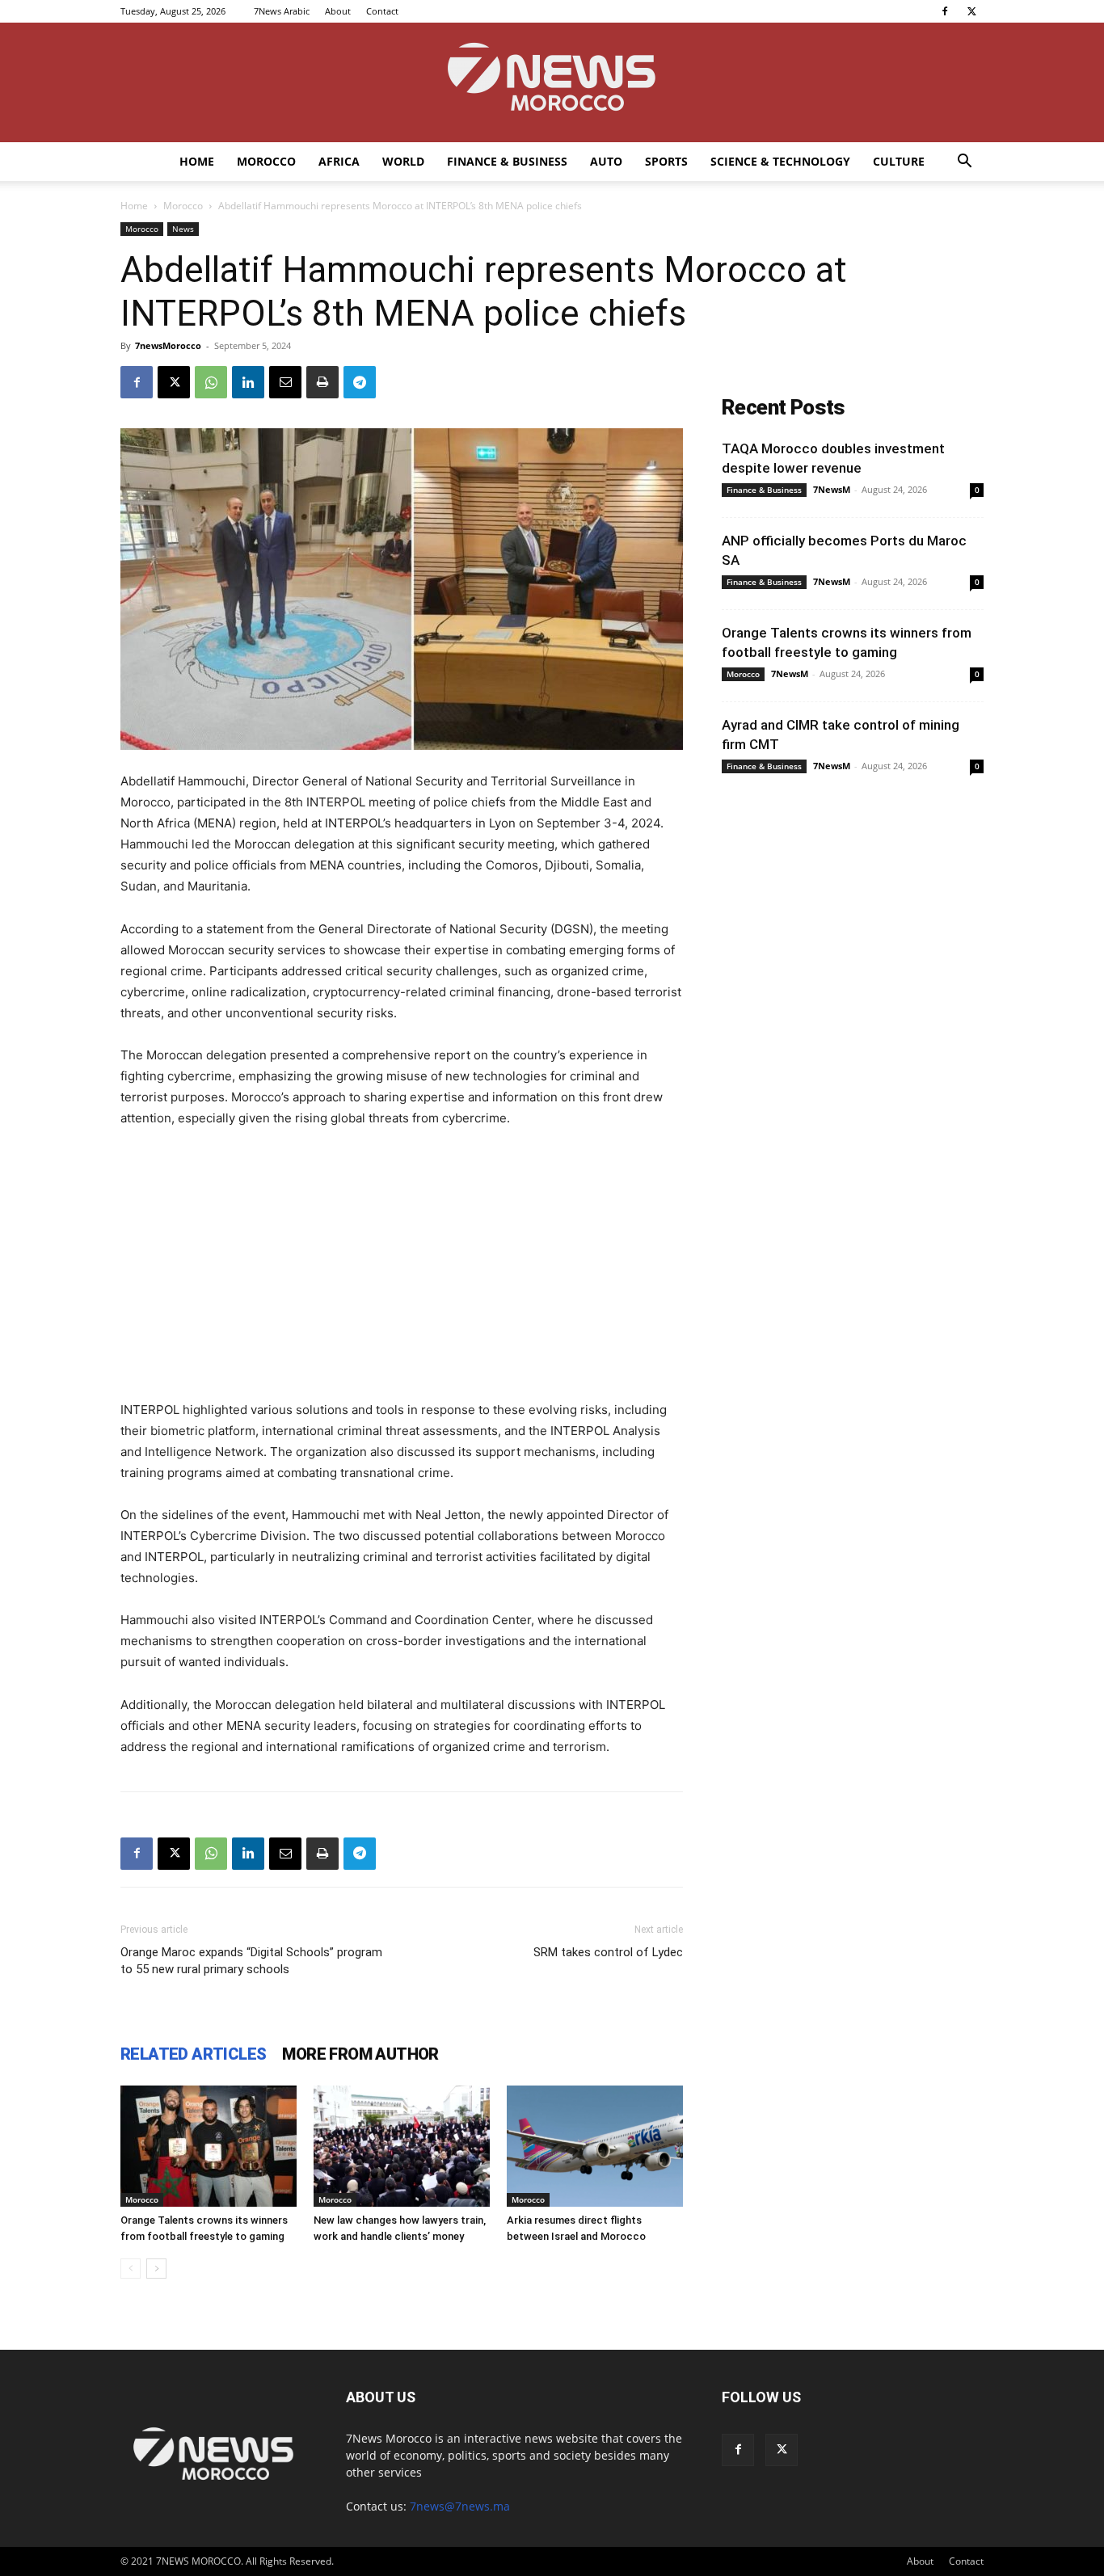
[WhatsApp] (211, 382)
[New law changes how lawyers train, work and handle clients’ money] (402, 2146)
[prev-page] (131, 2269)
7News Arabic (282, 11)
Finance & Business (507, 161)
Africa (339, 161)
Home (197, 161)
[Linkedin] (248, 382)
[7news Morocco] (552, 82)
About (338, 11)
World (403, 161)
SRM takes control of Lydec (608, 1952)
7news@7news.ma (460, 2506)
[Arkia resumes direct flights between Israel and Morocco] (595, 2146)
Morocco (266, 161)
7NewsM (832, 489)
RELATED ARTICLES (193, 2054)
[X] (971, 11)
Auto (606, 161)
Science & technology (780, 161)
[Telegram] (360, 382)
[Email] (285, 382)
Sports (666, 161)
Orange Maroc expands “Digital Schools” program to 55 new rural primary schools (251, 1961)
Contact (382, 11)
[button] (964, 163)
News (183, 229)
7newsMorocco (168, 345)
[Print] (322, 382)
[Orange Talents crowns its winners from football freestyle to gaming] (209, 2146)
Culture (899, 161)
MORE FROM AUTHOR (360, 2054)
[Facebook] (945, 11)
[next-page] (156, 2269)
